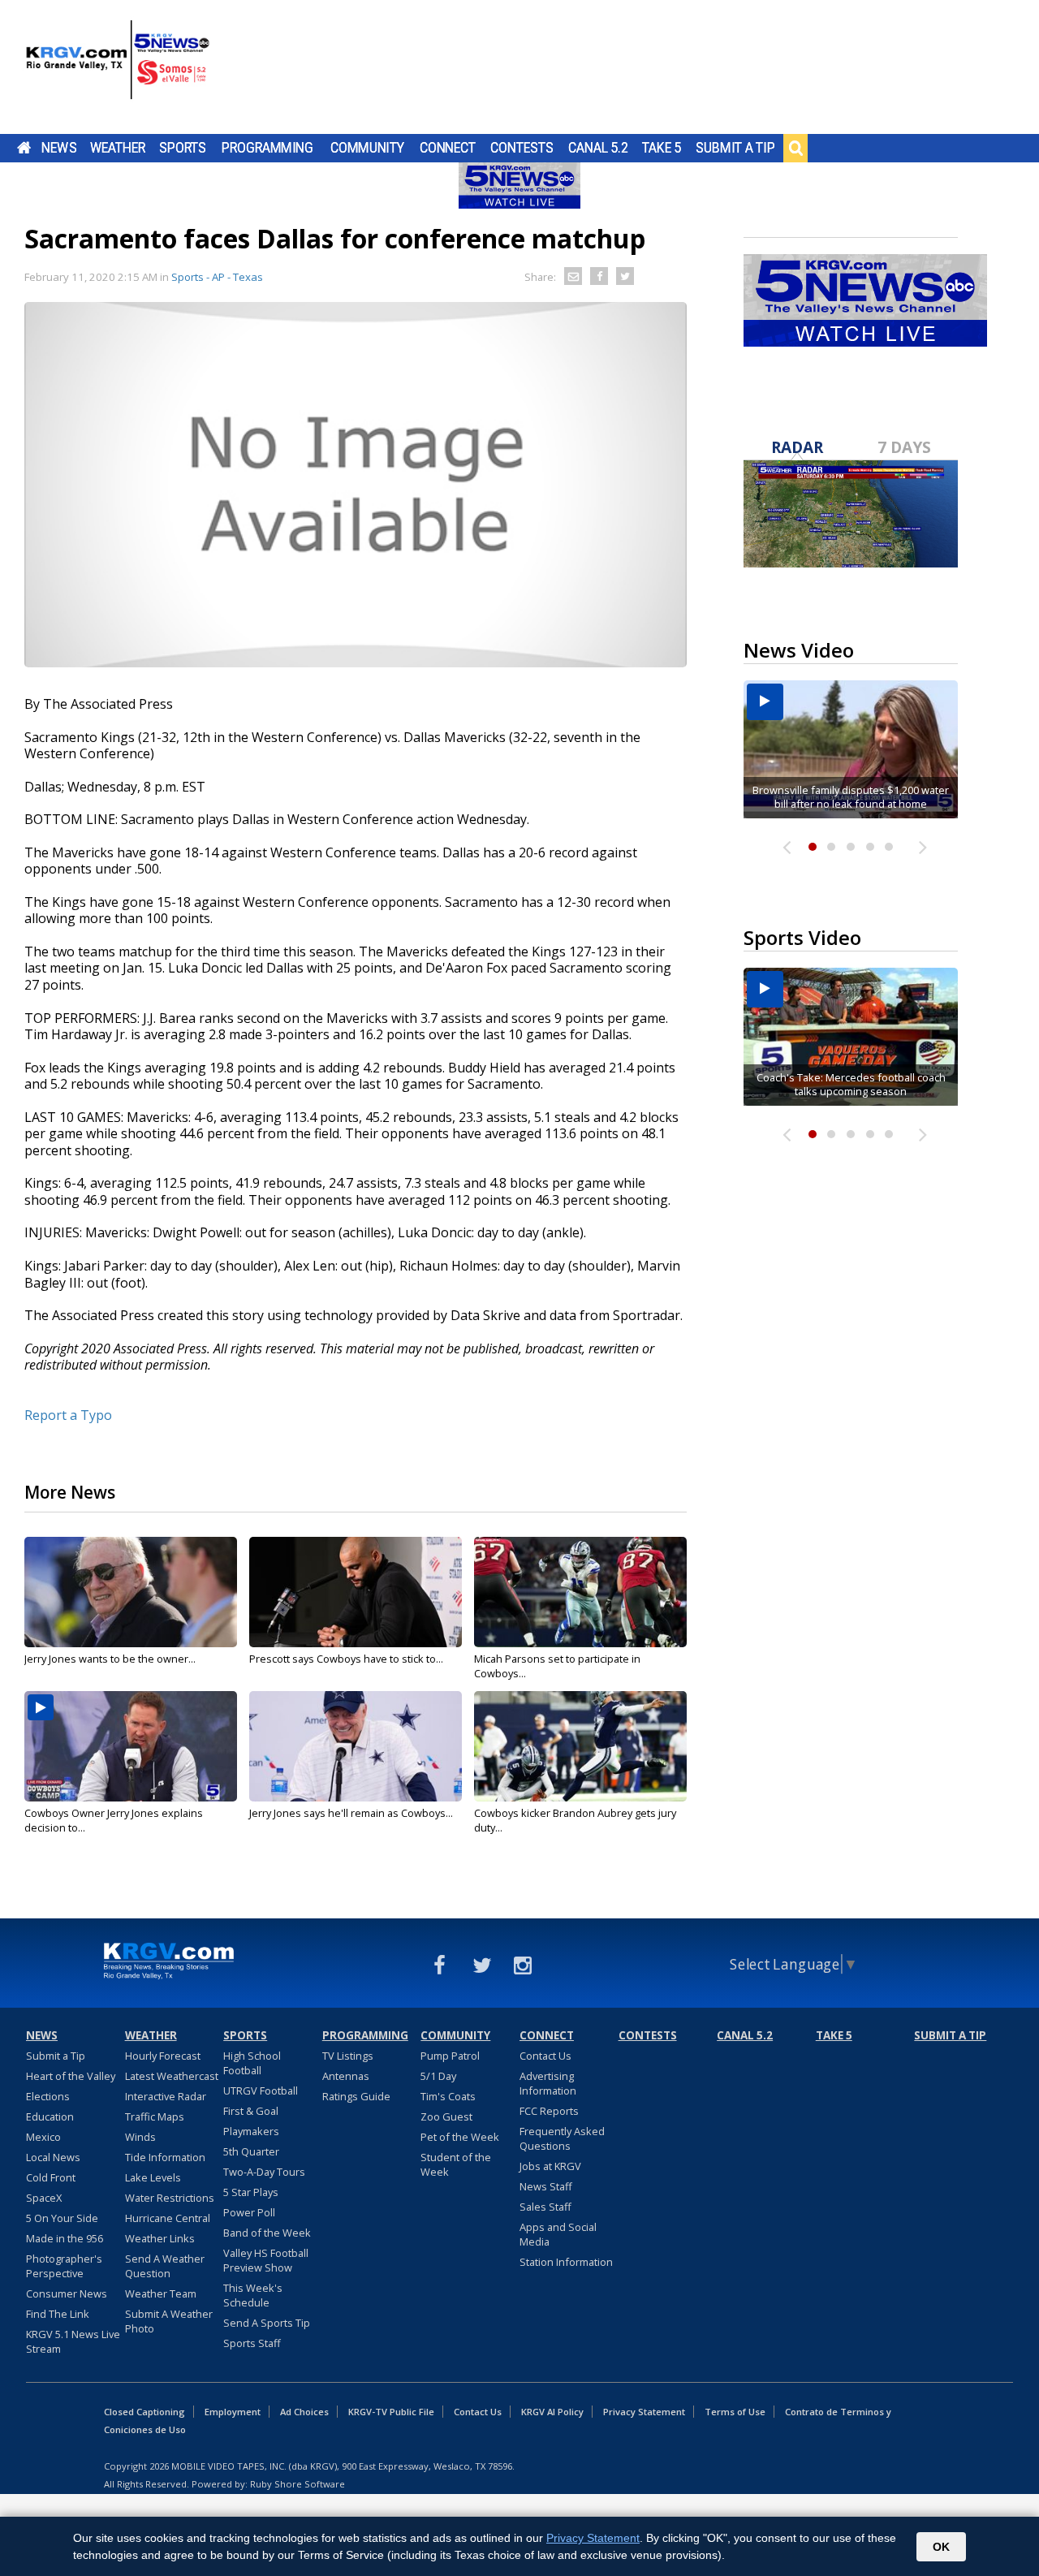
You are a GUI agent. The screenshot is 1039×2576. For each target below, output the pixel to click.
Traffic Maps (155, 2116)
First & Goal (251, 2111)
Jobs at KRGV (550, 2166)
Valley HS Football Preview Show (266, 2260)
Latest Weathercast (172, 2076)
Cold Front (51, 2177)
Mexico (43, 2137)
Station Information (566, 2262)
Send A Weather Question (165, 2266)
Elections (48, 2096)
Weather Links (160, 2238)
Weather (118, 148)
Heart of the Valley (71, 2076)
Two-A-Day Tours (264, 2172)
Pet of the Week (460, 2137)
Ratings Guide (356, 2096)
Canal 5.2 (598, 148)
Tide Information (165, 2157)
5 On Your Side (62, 2218)
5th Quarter (251, 2151)
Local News (53, 2157)
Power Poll (249, 2212)
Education (50, 2116)
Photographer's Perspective (64, 2266)
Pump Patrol (450, 2056)
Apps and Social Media (558, 2234)
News (59, 148)
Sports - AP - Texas (217, 277)
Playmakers (251, 2131)
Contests (522, 148)
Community (367, 148)
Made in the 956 (65, 2238)
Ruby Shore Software (297, 2484)
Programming (267, 148)
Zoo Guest (446, 2116)
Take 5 (662, 148)
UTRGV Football (261, 2091)
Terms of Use (735, 2412)
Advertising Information (548, 2083)
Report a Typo (68, 1415)
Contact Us (545, 2056)
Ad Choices (304, 2412)
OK (941, 2547)
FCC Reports (549, 2111)
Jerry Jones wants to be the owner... (110, 1659)
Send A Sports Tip (267, 2323)
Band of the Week (267, 2233)
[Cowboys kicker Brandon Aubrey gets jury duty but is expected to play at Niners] (580, 1746)
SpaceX (44, 2198)
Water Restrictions (170, 2198)
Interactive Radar (166, 2096)
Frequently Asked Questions (562, 2138)
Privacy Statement (644, 2412)
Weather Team (161, 2293)
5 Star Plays (251, 2192)
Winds (140, 2137)
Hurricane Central (168, 2218)
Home (24, 148)
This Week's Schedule (253, 2295)
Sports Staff (252, 2343)
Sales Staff (545, 2207)
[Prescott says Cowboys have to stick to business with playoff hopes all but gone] (356, 1592)
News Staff (546, 2186)
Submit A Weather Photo (169, 2321)
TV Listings (348, 2056)
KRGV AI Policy (552, 2412)
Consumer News (67, 2293)
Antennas (346, 2076)
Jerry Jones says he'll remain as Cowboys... (351, 1813)
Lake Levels (153, 2177)
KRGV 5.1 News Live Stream (73, 2341)
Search (795, 148)
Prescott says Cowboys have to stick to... (346, 1659)
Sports (183, 148)
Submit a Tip (735, 148)
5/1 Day (438, 2076)
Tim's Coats (448, 2096)
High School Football (252, 2063)
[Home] (118, 69)
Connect (448, 148)
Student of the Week (456, 2164)
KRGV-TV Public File (391, 2412)
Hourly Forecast (163, 2056)
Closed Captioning (144, 2412)
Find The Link (58, 2314)
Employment (233, 2412)
